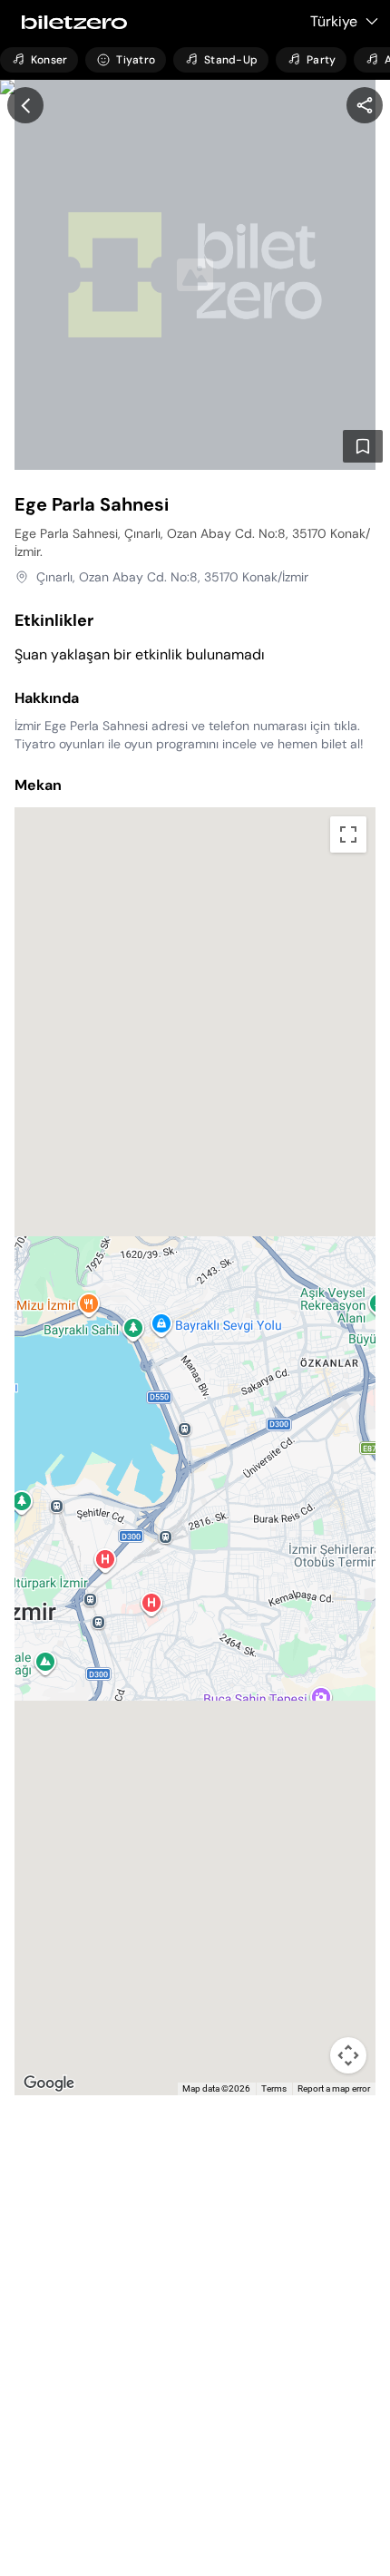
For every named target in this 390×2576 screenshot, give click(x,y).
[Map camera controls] (348, 2055)
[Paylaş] (365, 105)
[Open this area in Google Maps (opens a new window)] (49, 2083)
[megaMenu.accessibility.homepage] (69, 22)
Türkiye (334, 21)
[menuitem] (39, 60)
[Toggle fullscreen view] (348, 834)
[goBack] (25, 105)
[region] (365, 105)
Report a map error (334, 2088)
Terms (274, 2088)
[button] (195, 1429)
